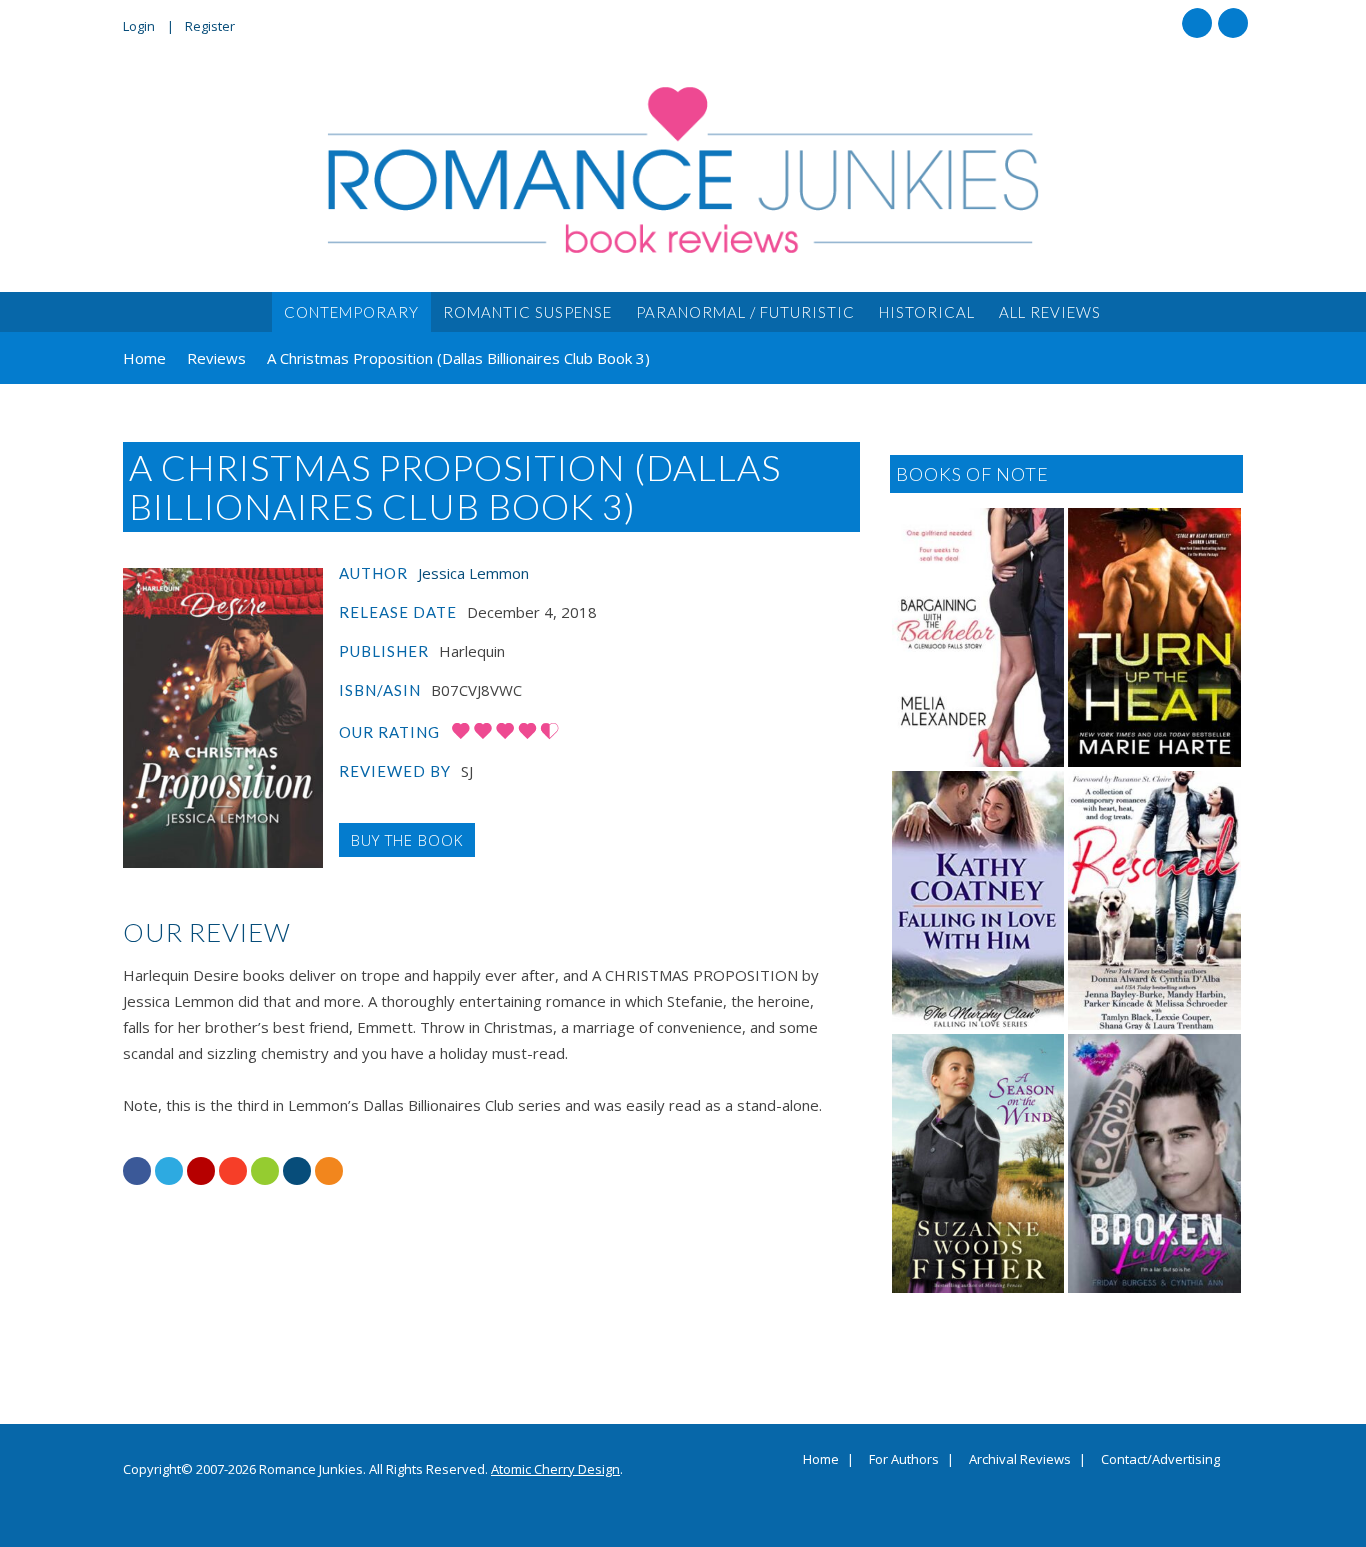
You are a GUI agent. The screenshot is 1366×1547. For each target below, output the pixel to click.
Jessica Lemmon (473, 573)
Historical (927, 312)
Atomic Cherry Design (555, 1469)
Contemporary (351, 312)
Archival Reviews (1020, 1460)
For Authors (904, 1460)
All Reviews (1050, 312)
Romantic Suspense (527, 312)
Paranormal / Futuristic (745, 312)
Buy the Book (407, 840)
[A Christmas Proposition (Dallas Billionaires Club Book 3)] (223, 718)
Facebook (1197, 23)
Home (821, 1460)
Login (139, 26)
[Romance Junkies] (683, 170)
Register (210, 26)
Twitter (1233, 23)
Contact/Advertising (1160, 1460)
